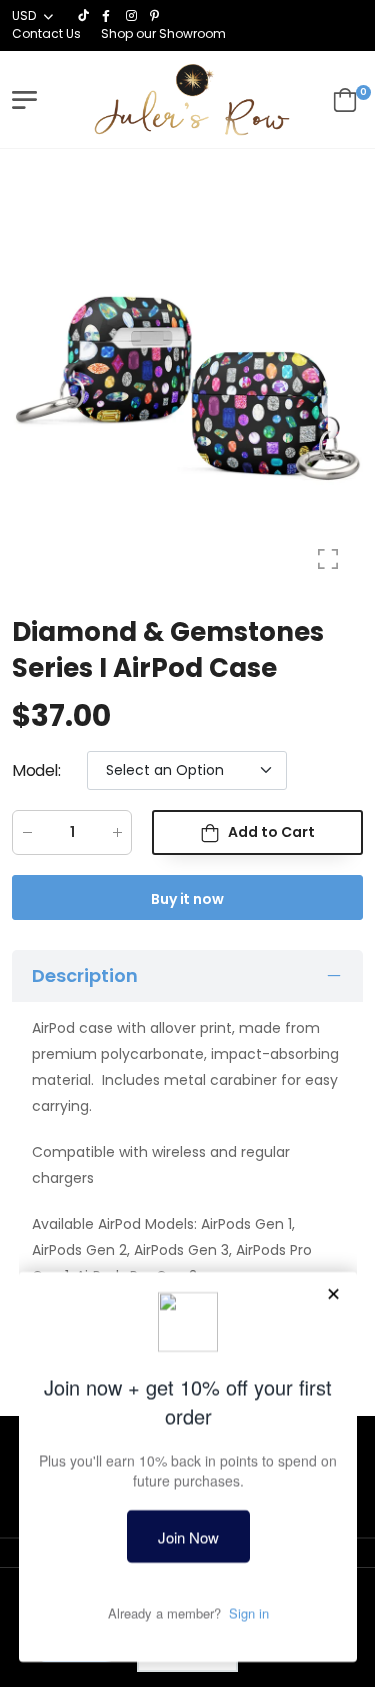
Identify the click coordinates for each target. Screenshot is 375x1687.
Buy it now (187, 899)
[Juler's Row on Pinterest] (157, 16)
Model (36, 770)
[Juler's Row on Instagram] (133, 16)
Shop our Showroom (163, 33)
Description (85, 976)
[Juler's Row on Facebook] (109, 16)
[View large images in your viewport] (328, 559)
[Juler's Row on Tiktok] (85, 16)
